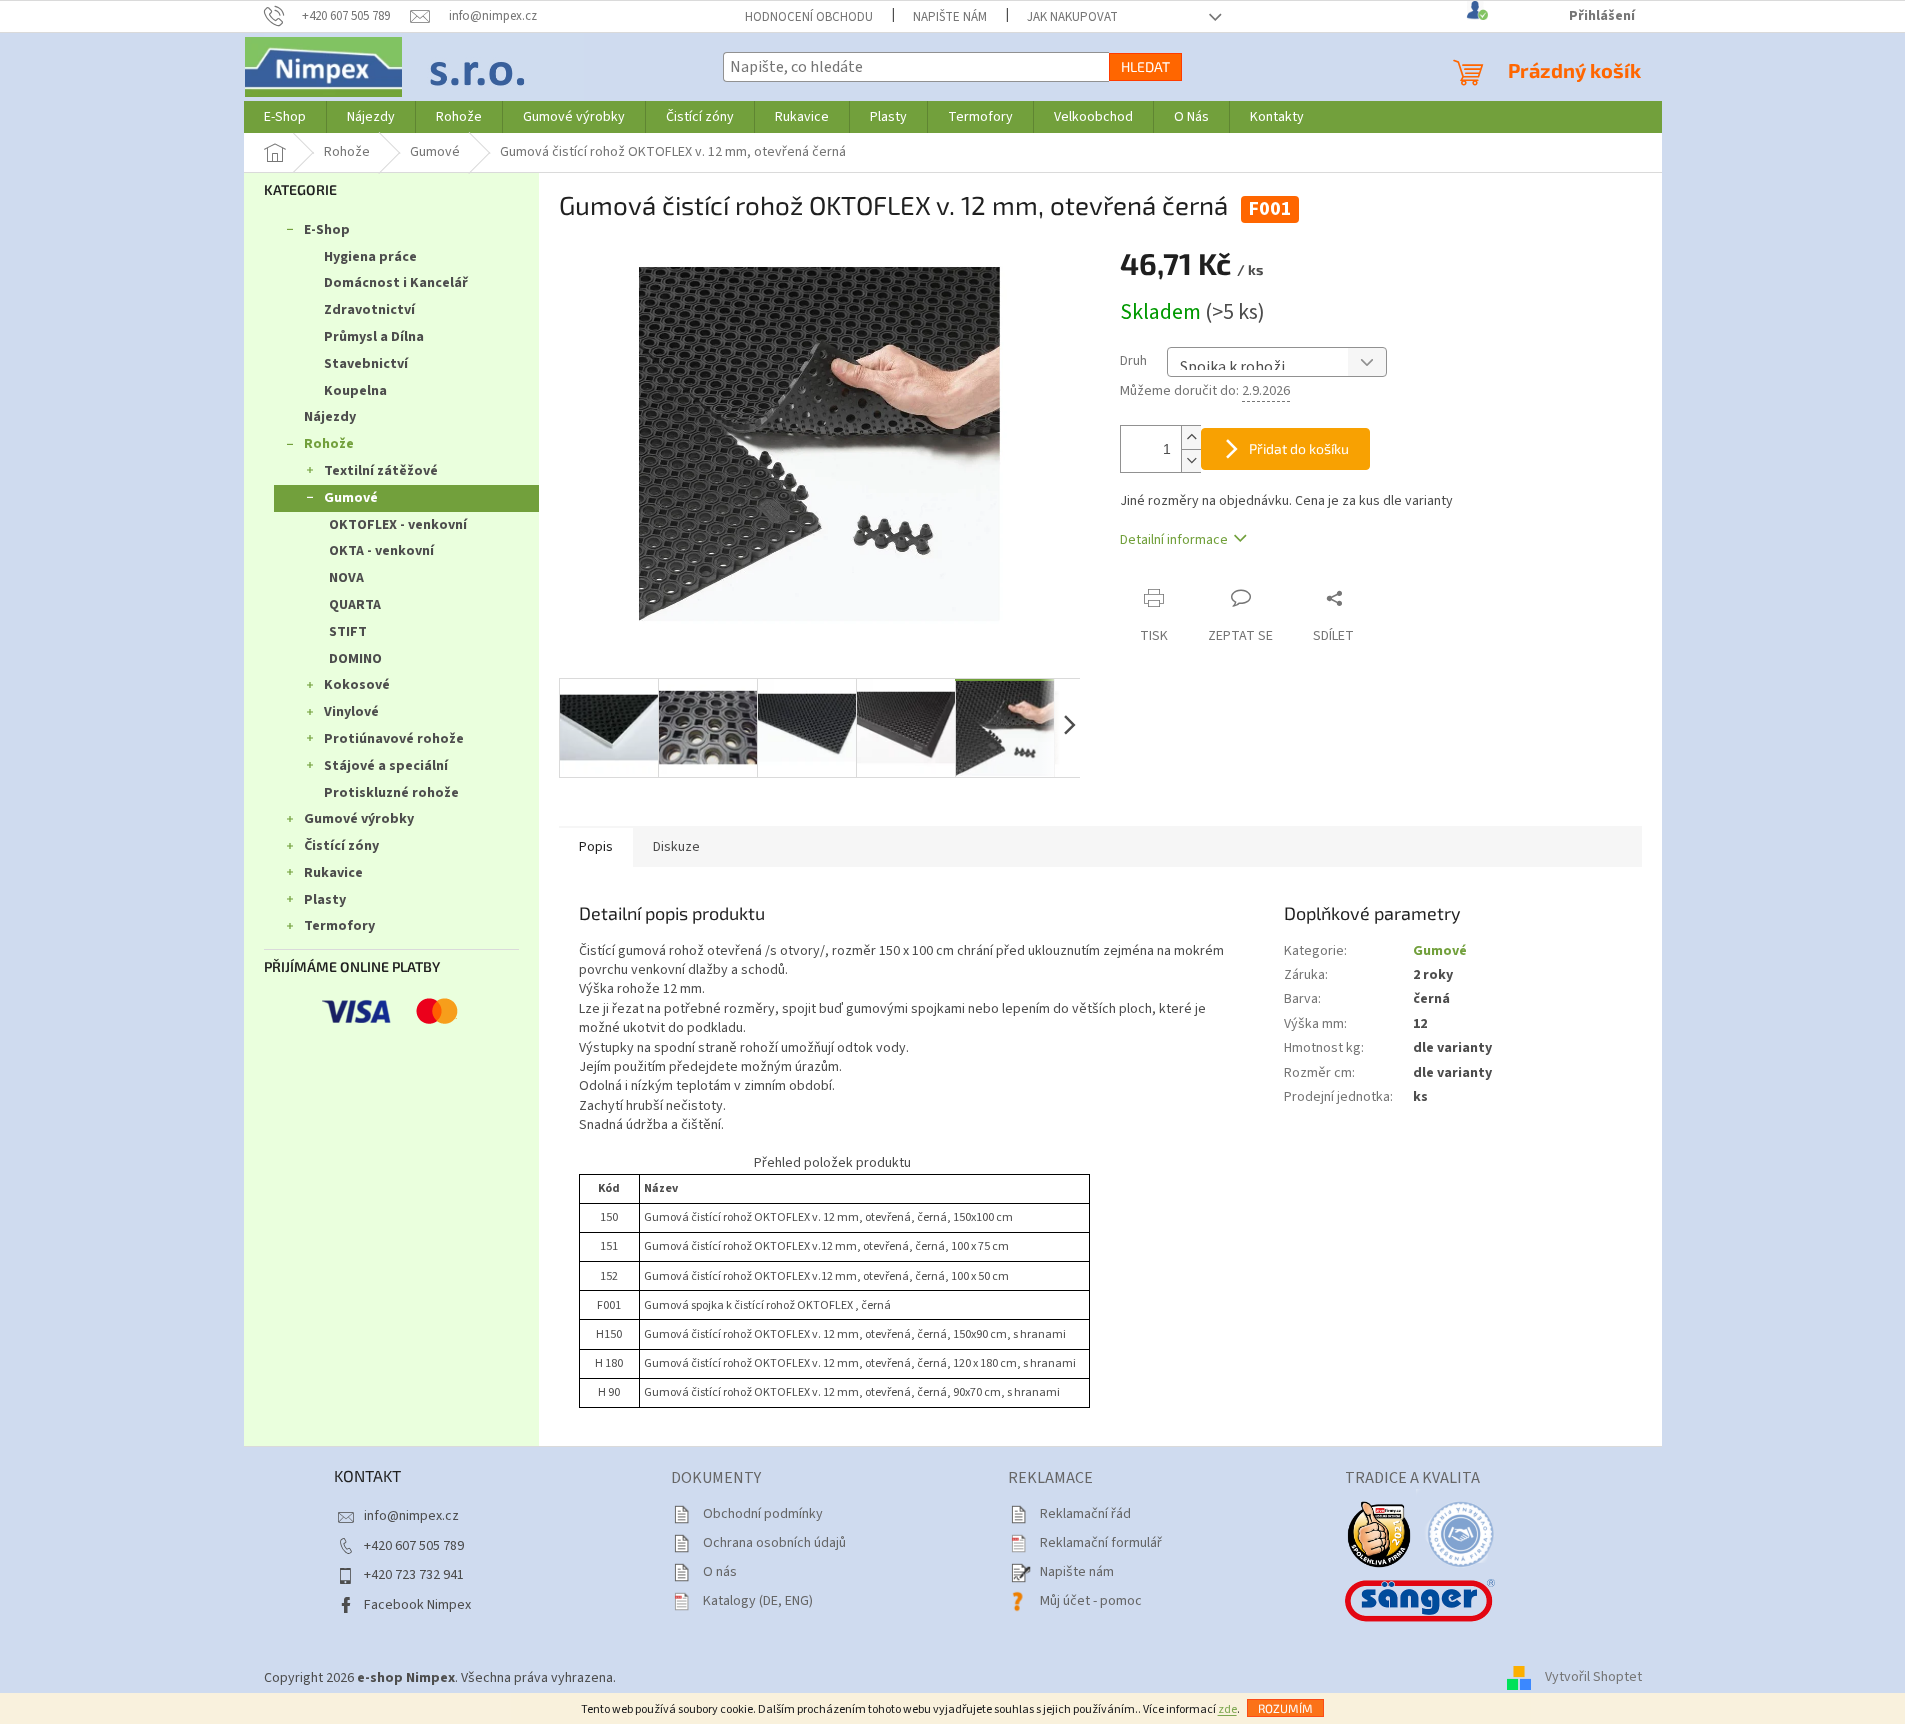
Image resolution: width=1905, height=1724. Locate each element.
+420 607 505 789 (414, 1546)
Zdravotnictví (369, 310)
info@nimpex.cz (411, 1516)
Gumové (351, 498)
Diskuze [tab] (676, 847)
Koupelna (355, 391)
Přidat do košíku (1299, 448)
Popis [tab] (596, 847)
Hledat (1145, 66)
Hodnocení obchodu (809, 17)
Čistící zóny (341, 846)
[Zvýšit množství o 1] (1191, 437)
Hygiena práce (370, 257)
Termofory (339, 926)
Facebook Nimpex (417, 1605)
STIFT (348, 632)
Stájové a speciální (386, 766)
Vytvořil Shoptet (1593, 1678)
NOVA (346, 578)
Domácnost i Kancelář (396, 283)
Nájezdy (330, 417)
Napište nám (950, 17)
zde (1227, 1709)
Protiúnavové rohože (394, 739)
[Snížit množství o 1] (1191, 460)
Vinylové (351, 712)
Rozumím (1285, 1708)
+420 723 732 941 (414, 1575)
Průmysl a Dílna (374, 337)
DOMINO (355, 659)
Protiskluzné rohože (391, 793)
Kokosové (357, 685)
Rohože (329, 444)
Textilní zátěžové (381, 471)
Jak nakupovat (1072, 17)
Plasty (325, 900)
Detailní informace (1174, 540)
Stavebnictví (366, 364)
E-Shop (327, 230)
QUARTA (355, 605)
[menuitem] (285, 117)
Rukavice (333, 873)
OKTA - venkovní (381, 551)
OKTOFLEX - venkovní (398, 525)
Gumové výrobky (359, 819)
